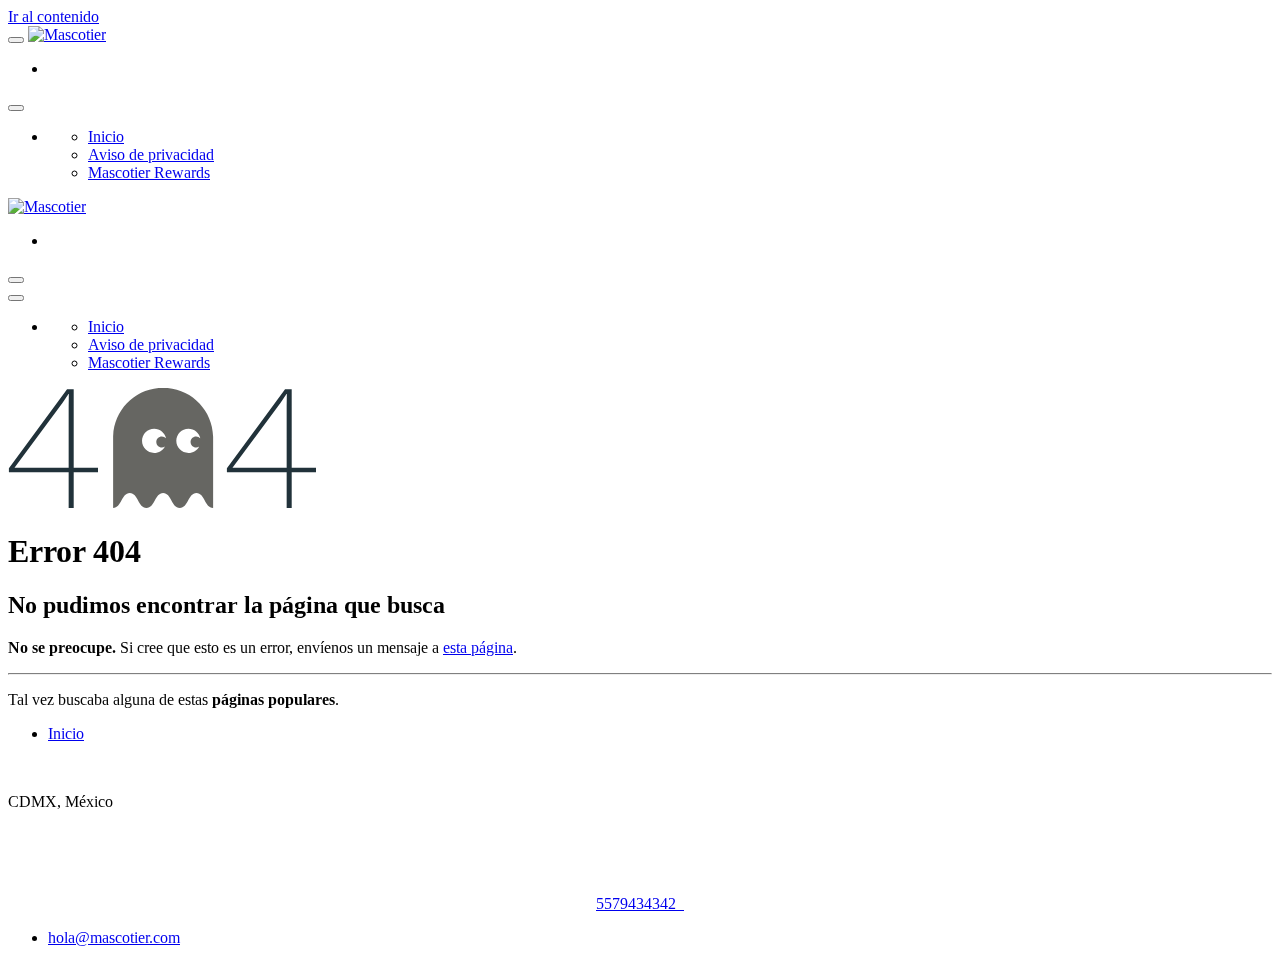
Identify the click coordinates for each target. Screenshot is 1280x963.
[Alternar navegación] (16, 280)
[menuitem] (106, 136)
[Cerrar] (16, 108)
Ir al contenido (53, 16)
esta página (478, 647)
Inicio (66, 733)
